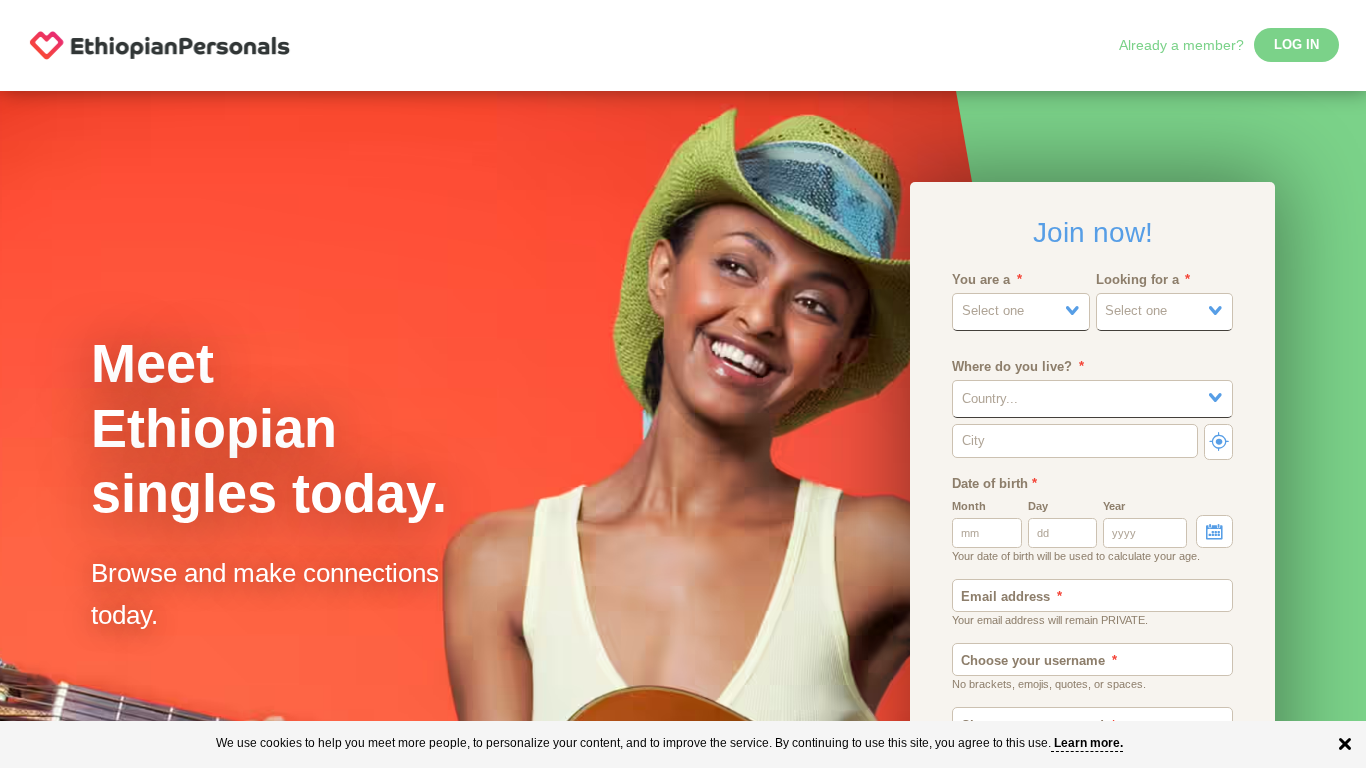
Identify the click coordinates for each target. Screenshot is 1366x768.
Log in (1296, 45)
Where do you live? (1012, 367)
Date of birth (994, 484)
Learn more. (1088, 743)
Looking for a (1137, 280)
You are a (981, 280)
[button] (1021, 311)
